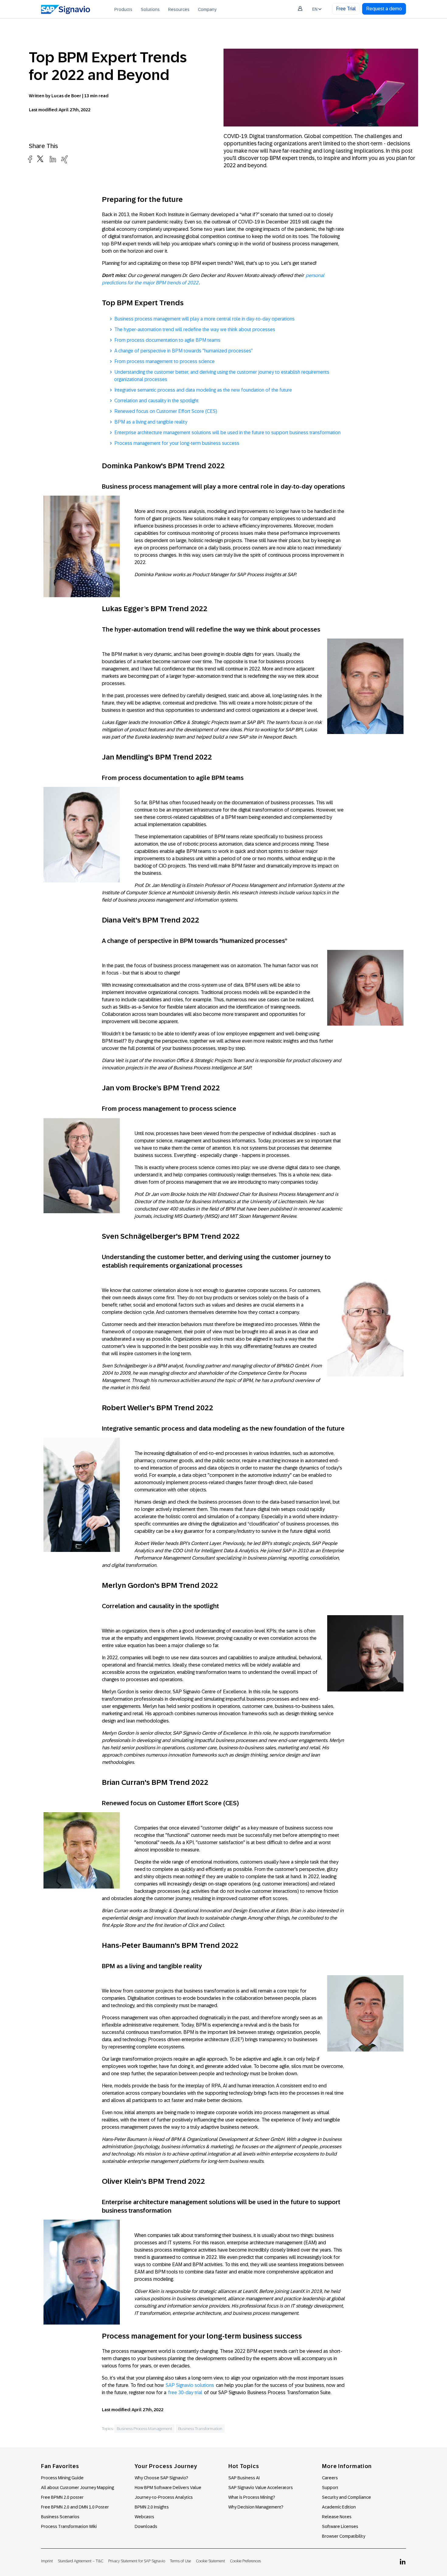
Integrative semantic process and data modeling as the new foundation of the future (203, 390)
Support (330, 2488)
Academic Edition (339, 2507)
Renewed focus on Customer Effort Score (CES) (166, 411)
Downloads (146, 2526)
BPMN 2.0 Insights (152, 2507)
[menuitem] (123, 9)
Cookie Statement (210, 2561)
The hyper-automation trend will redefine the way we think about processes (195, 329)
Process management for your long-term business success (177, 443)
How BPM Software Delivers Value (168, 2488)
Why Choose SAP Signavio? (161, 2478)
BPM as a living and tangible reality (151, 422)
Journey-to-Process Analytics (164, 2497)
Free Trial (346, 9)
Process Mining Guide (62, 2478)
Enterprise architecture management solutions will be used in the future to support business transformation (227, 433)
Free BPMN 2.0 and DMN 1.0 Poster (75, 2507)
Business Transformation (200, 2429)
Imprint (47, 2561)
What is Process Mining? (252, 2497)
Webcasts (144, 2517)
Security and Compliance (347, 2497)
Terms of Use (180, 2561)
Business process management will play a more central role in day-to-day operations (204, 319)
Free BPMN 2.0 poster (62, 2497)
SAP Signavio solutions (190, 2385)
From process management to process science (165, 361)
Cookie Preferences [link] (245, 2561)
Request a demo (384, 9)
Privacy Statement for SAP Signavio (137, 2561)
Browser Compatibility (344, 2536)
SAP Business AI (244, 2478)
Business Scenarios (60, 2517)
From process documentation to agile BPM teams (167, 340)
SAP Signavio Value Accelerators (261, 2488)
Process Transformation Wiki (69, 2526)
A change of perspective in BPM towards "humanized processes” (184, 351)
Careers (330, 2478)
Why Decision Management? (256, 2507)
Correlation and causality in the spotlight (156, 401)
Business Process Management (144, 2429)
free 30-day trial (185, 2392)
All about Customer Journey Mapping (78, 2488)
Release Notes (337, 2517)
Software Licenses (340, 2526)
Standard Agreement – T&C (81, 2561)
